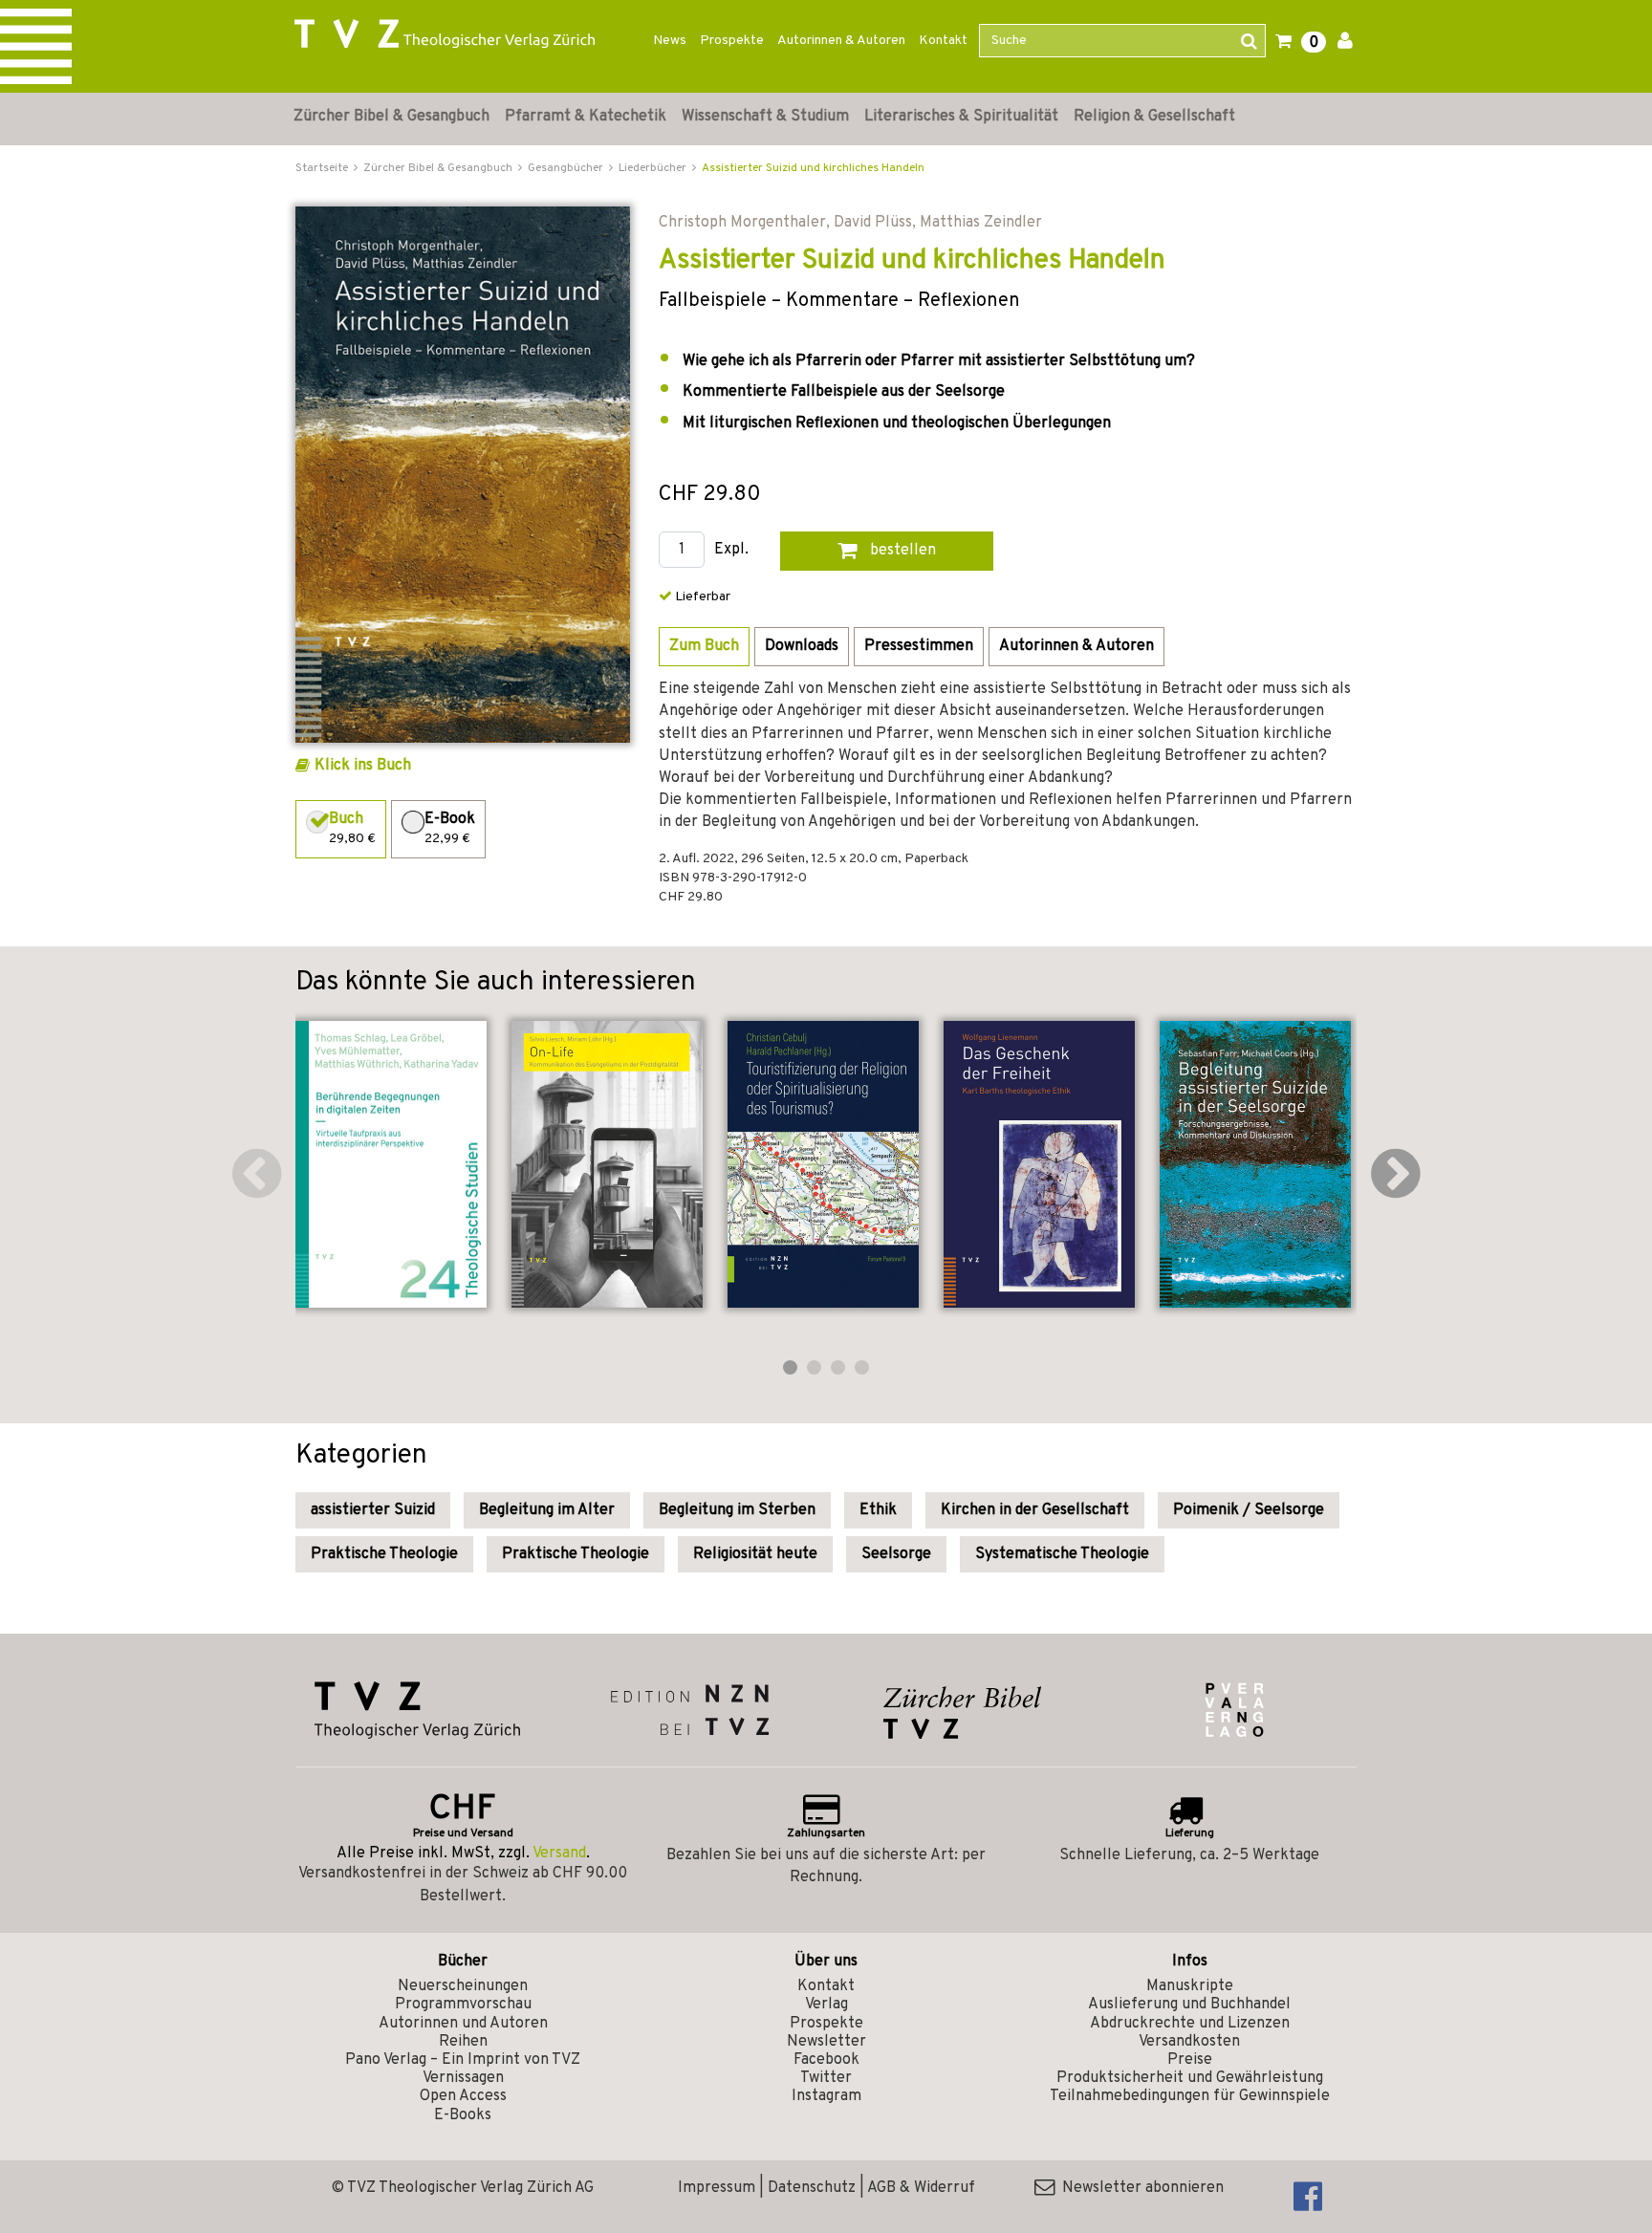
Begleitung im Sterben (737, 1510)
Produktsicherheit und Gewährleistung (1190, 2078)
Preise (1190, 2060)
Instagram (826, 2096)
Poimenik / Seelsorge (1249, 1510)
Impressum (717, 2188)
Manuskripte (1190, 1986)
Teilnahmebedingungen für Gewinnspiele (1190, 2096)
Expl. (731, 550)
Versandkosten (1189, 2042)
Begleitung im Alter (547, 1510)
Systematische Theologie (1062, 1554)
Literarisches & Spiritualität (961, 117)
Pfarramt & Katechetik (586, 117)
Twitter (826, 2078)
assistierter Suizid (373, 1510)
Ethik (878, 1510)
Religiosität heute (755, 1554)
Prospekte (732, 41)
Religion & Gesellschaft (1154, 117)
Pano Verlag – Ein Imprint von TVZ (463, 2060)
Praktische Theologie (384, 1554)
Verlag (826, 2005)
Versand (559, 1854)
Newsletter (826, 2042)
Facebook (826, 2060)
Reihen (463, 2042)
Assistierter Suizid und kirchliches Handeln (813, 168)
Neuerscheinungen (463, 1986)
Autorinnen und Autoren (463, 2024)
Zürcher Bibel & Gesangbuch (391, 117)
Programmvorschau (463, 2005)
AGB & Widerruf (921, 2188)
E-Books (463, 2115)
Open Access (463, 2096)
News (670, 41)
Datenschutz (812, 2188)
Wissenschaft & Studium (765, 117)
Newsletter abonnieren (1139, 2188)
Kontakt (943, 41)
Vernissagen (463, 2078)
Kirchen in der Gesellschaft (1035, 1510)
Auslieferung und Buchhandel (1189, 2005)
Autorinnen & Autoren (841, 41)
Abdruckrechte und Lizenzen (1190, 2024)
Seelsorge (896, 1554)
